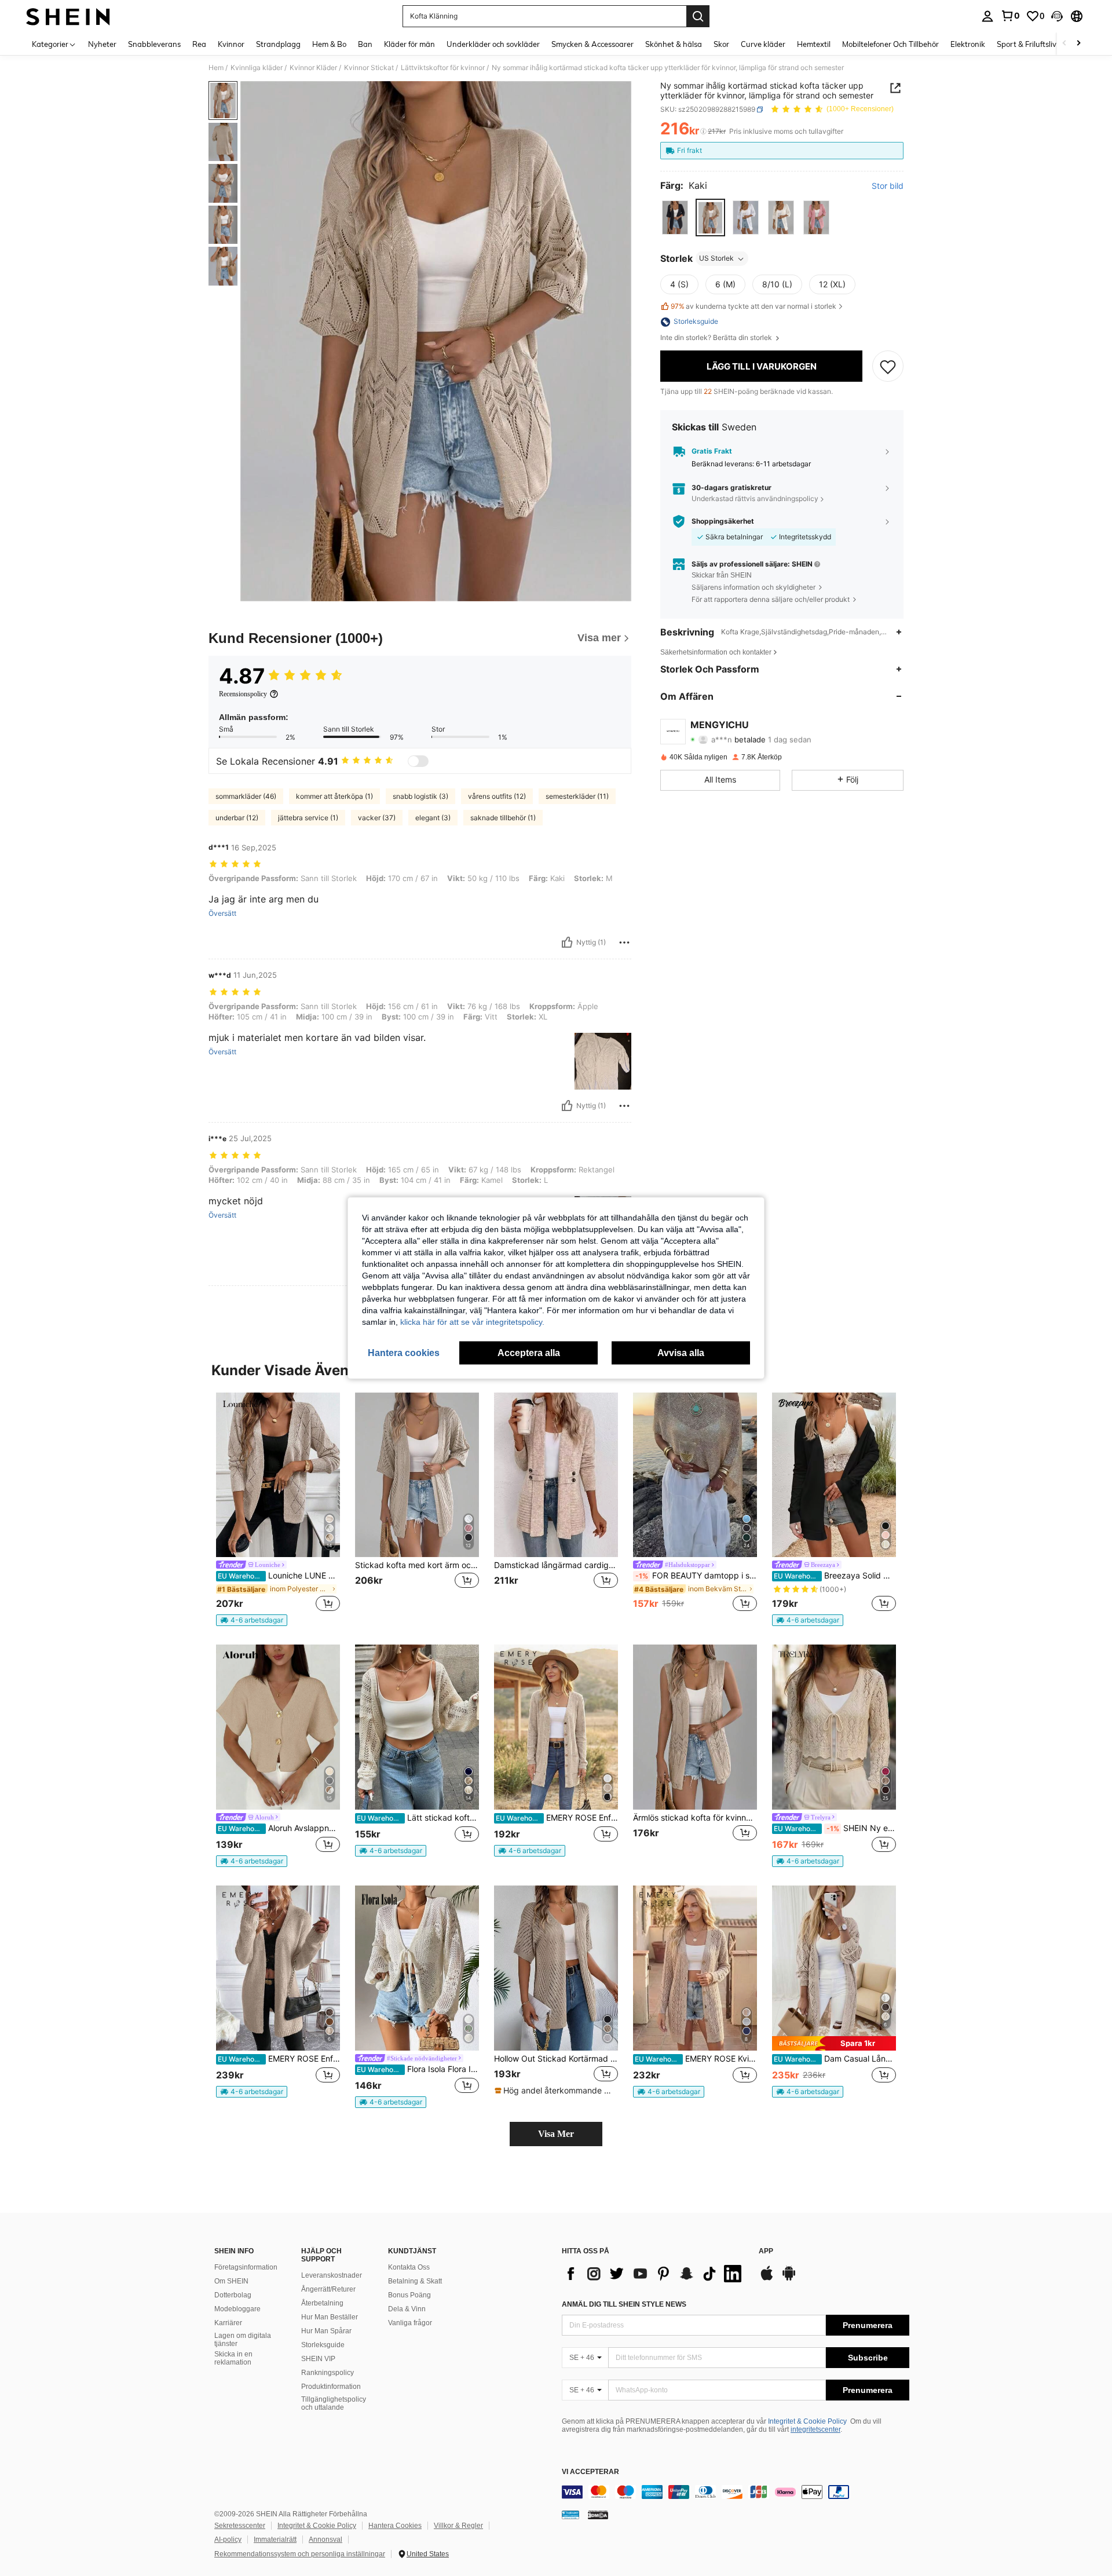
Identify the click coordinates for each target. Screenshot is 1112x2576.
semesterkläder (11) (577, 796)
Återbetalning (322, 2303)
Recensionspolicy (243, 694)
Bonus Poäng (409, 2295)
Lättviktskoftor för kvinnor (443, 68)
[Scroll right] (1078, 44)
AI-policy (228, 2540)
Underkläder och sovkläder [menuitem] (493, 44)
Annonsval (325, 2540)
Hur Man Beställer (330, 2317)
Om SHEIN (231, 2281)
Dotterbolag (233, 2295)
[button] (1057, 16)
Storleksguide (323, 2345)
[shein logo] (68, 16)
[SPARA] (888, 366)
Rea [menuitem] (199, 44)
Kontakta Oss (409, 2267)
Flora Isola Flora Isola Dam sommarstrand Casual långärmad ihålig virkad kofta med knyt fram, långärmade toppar (418, 2069)
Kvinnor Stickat (369, 68)
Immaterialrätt (275, 2540)
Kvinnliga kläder (257, 68)
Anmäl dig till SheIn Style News (624, 2304)
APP (766, 2251)
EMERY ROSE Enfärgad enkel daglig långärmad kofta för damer (557, 1818)
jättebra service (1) (308, 818)
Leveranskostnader (332, 2275)
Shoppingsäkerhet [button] (723, 521)
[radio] (675, 218)
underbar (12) (237, 818)
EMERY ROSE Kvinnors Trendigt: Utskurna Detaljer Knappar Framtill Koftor (696, 2059)
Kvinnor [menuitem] (231, 44)
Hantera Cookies (395, 2526)
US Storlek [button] (716, 259)
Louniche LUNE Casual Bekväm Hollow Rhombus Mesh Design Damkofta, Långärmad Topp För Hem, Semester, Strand (279, 1576)
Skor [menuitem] (721, 44)
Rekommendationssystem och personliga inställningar (300, 2554)
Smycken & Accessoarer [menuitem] (592, 44)
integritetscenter (815, 2429)
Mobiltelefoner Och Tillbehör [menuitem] (890, 44)
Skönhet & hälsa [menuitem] (674, 44)
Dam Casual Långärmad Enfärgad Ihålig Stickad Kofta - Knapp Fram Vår (835, 2059)
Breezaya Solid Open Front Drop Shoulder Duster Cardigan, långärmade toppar (835, 1576)
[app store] (767, 2279)
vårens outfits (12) (497, 796)
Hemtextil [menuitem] (814, 44)
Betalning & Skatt (415, 2281)
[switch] (418, 761)
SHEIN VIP (318, 2359)
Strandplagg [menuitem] (278, 44)
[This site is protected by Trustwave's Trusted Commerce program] (570, 2515)
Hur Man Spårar (326, 2331)
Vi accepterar (590, 2472)
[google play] (789, 2279)
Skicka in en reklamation (233, 2358)
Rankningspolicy (328, 2373)
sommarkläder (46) (246, 796)
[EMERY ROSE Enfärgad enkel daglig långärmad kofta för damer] (556, 1727)
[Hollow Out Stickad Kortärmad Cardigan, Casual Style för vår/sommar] (556, 1968)
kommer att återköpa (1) (334, 796)
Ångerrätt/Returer (328, 2289)
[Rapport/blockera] (624, 942)
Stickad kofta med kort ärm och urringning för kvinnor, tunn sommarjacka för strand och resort (417, 1565)
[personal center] (987, 16)
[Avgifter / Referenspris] (703, 131)
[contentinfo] (736, 2492)
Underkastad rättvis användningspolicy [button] (755, 498)
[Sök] (698, 16)
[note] (252, 1620)
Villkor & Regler (458, 2526)
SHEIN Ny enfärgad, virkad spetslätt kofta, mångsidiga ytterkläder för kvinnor (835, 1828)
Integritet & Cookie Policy (807, 2421)
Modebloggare (237, 2309)
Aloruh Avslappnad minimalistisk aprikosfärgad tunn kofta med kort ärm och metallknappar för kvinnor (279, 1828)
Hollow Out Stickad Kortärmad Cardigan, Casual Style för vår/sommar (556, 2059)
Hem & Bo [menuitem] (329, 44)
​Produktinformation (331, 2387)
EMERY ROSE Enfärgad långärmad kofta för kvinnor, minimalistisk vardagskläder (279, 2059)
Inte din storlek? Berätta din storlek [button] (717, 338)
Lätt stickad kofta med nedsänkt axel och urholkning (418, 1818)
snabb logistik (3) (420, 796)
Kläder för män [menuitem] (409, 44)
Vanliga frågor (410, 2323)
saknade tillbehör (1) (503, 818)
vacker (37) (377, 818)
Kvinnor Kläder (313, 68)
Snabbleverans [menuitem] (154, 44)
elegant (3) (433, 818)
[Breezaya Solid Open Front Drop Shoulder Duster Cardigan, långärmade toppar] (834, 1475)
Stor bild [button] (888, 186)
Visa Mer (556, 2134)
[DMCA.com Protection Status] (598, 2515)
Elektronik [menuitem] (968, 44)
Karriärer (228, 2323)
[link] (1010, 16)
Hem (216, 68)
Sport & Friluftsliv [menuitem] (1027, 44)
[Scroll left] (1065, 44)
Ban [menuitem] (365, 44)
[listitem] (278, 1510)
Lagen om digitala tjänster (243, 2340)
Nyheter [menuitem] (102, 44)
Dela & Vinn (407, 2309)
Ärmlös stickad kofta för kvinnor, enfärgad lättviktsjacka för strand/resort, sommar (695, 1818)
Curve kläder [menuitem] (763, 44)
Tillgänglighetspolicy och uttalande (334, 2403)
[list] (654, 2274)
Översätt (222, 914)
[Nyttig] (567, 942)
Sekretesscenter (240, 2526)
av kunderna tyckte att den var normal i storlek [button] (753, 306)
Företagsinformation (246, 2267)
